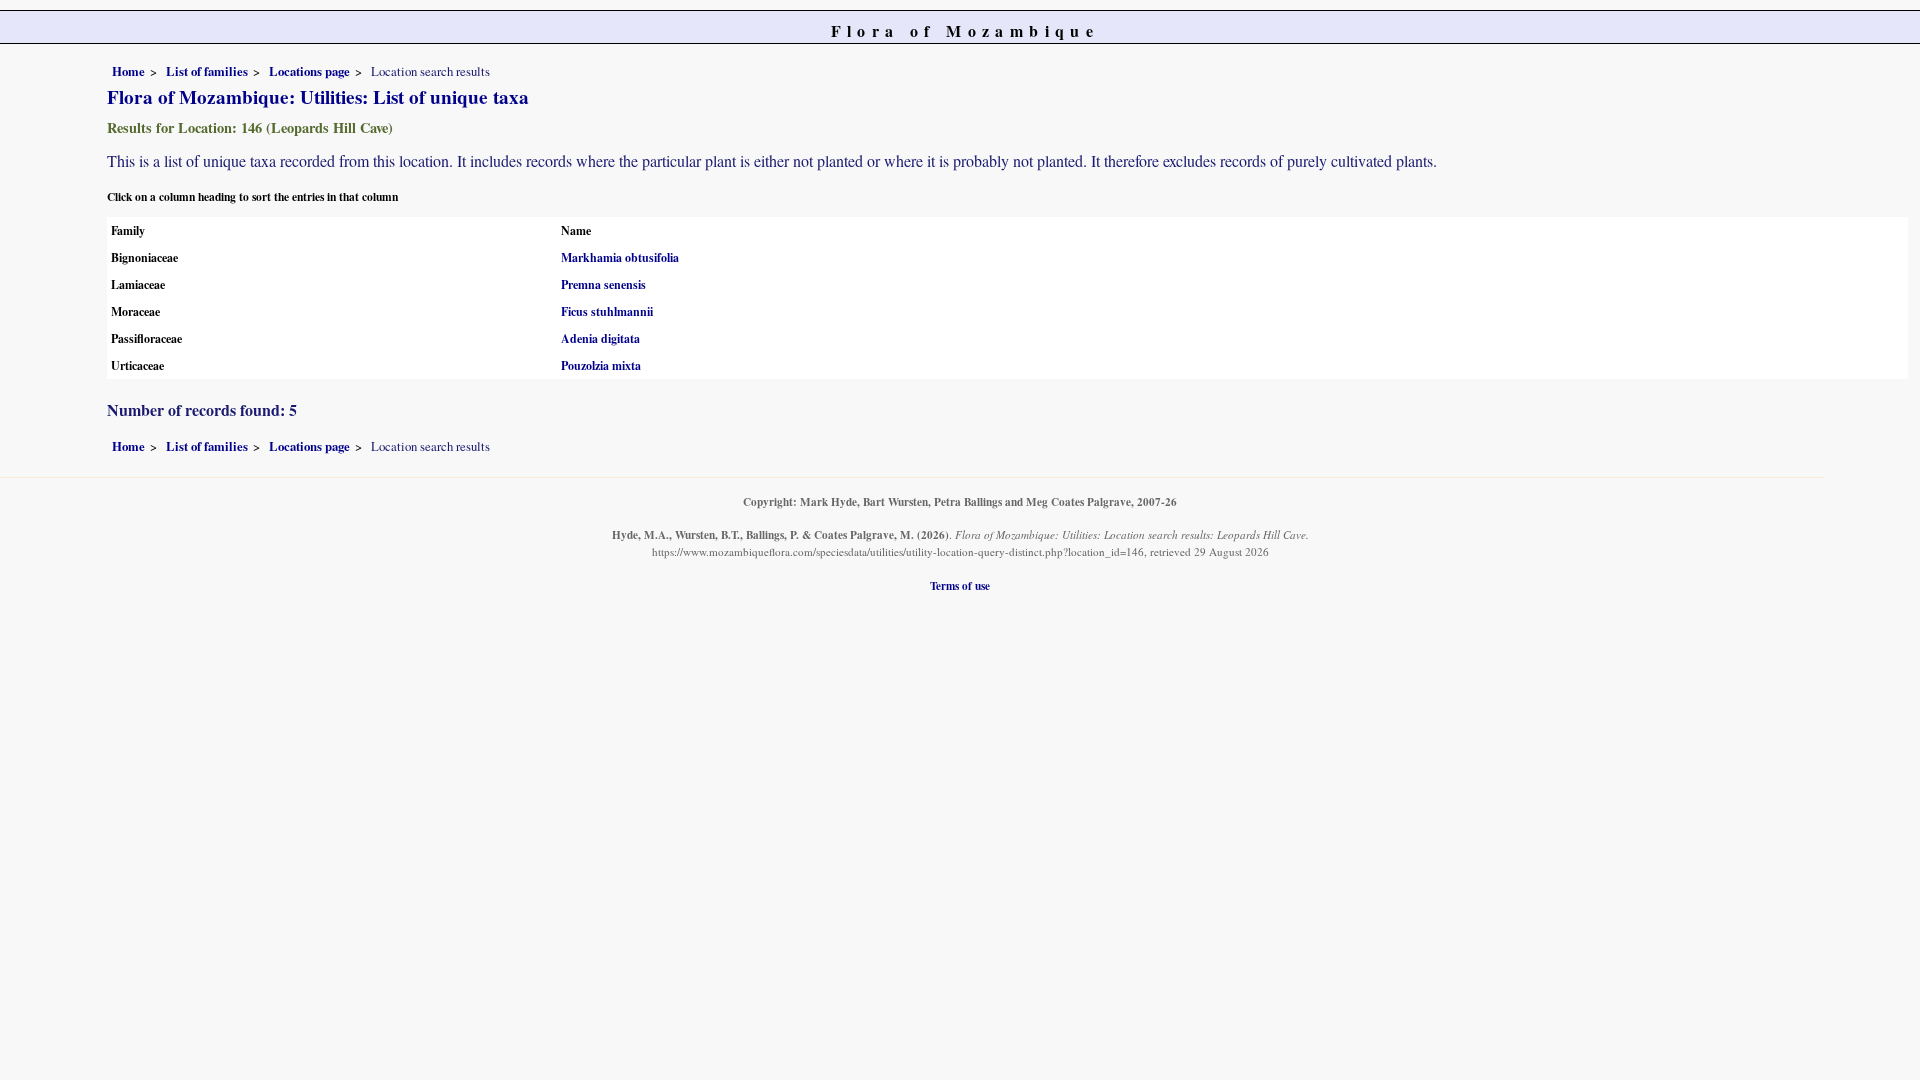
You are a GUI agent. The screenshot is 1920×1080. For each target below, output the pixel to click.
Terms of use (960, 585)
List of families (207, 71)
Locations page (309, 71)
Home (128, 71)
